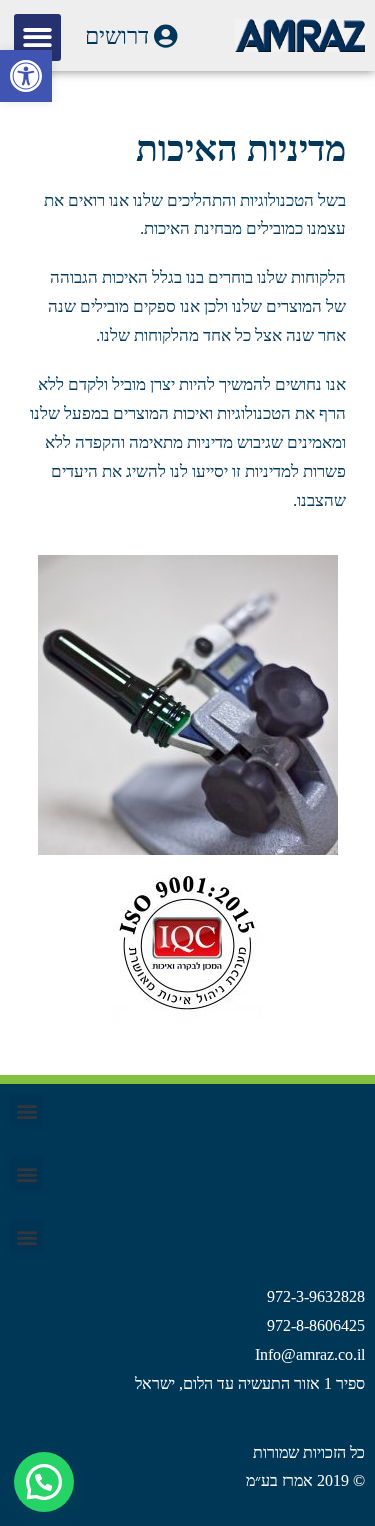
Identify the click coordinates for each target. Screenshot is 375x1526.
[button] (26, 76)
